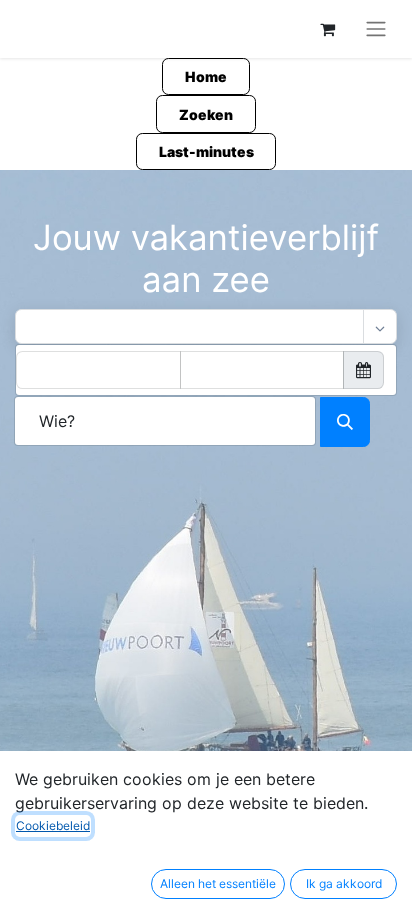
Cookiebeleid (53, 825)
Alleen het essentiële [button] (218, 883)
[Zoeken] (345, 422)
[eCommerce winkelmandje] (327, 29)
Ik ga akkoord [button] (344, 883)
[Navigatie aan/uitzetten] (376, 29)
